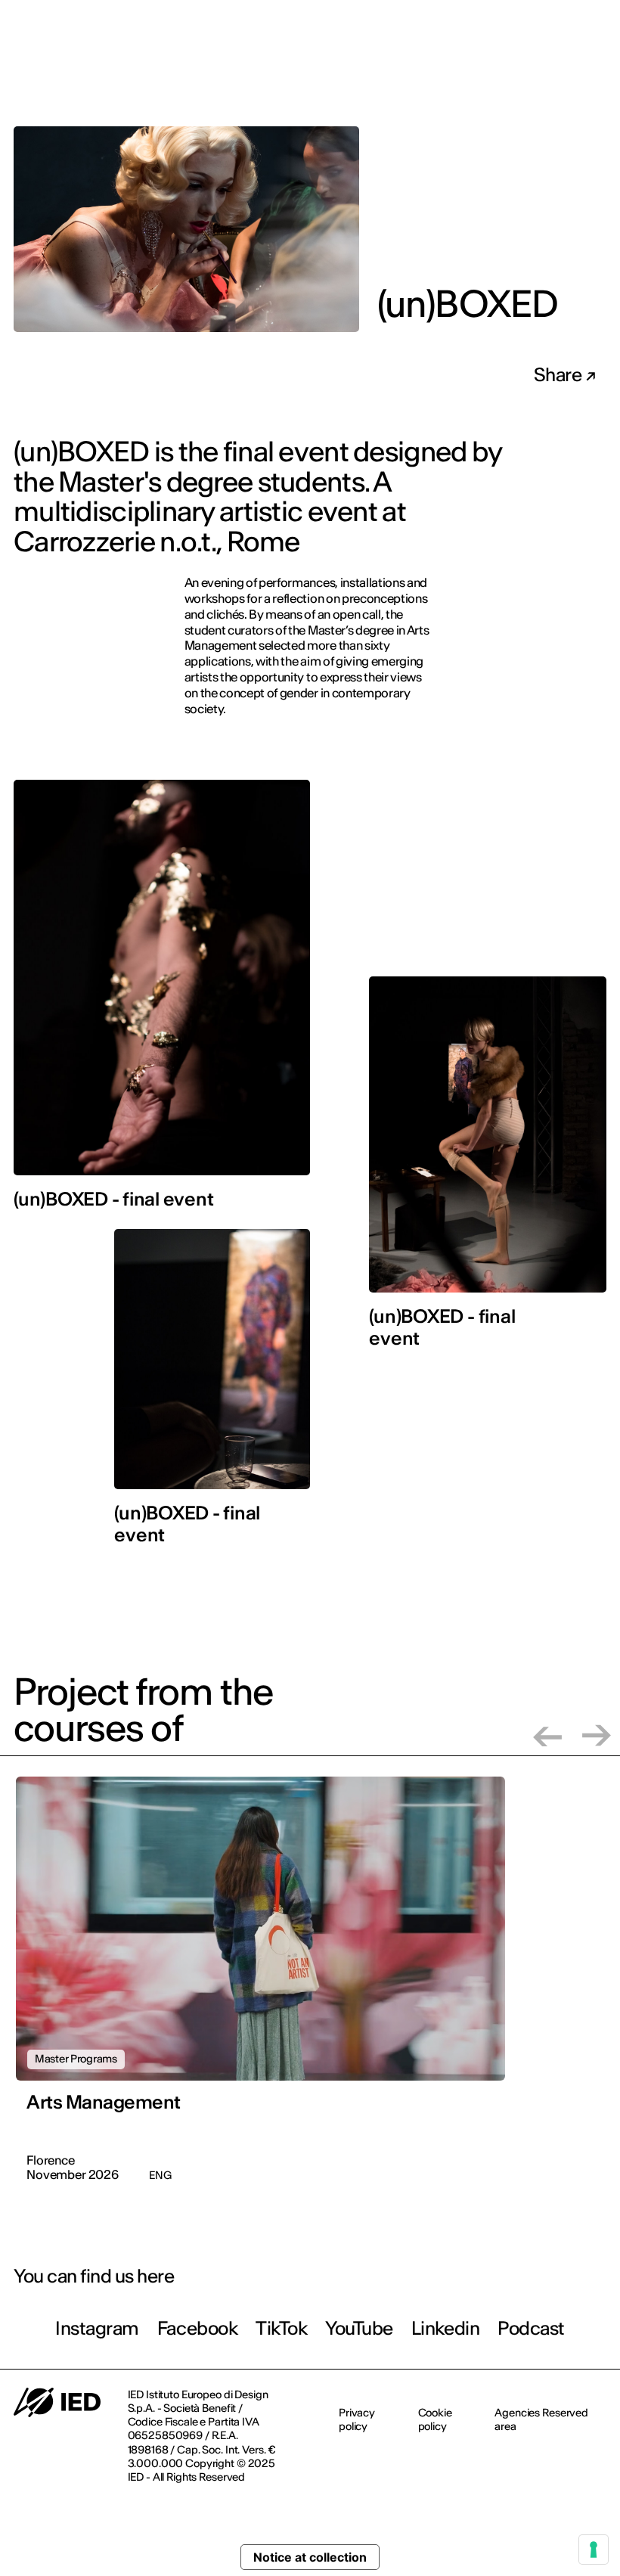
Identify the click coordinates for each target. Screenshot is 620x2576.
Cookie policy (435, 2419)
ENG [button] (576, 22)
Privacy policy (357, 2419)
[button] (547, 1735)
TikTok (281, 2328)
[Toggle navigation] (597, 74)
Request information (513, 73)
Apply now (406, 73)
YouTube (359, 2328)
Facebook (197, 2328)
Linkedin (445, 2328)
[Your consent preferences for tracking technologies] (594, 2550)
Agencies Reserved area (541, 2419)
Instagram (97, 2328)
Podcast (531, 2328)
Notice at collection (310, 2557)
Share (560, 375)
